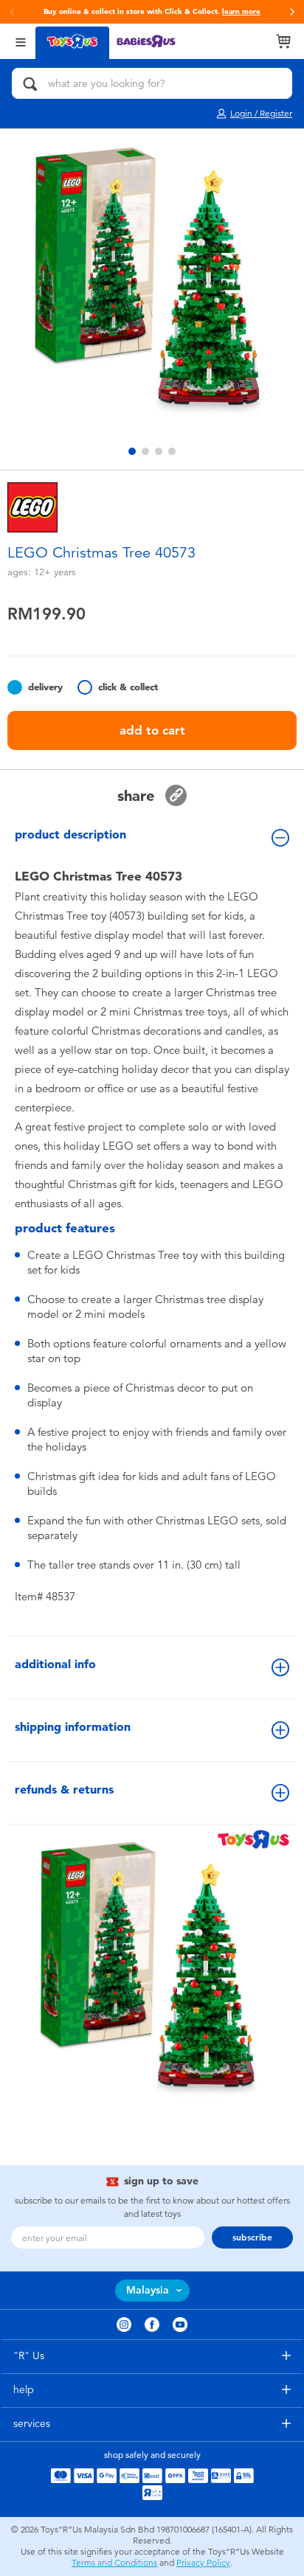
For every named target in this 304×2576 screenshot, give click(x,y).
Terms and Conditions (114, 2563)
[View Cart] (283, 41)
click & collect (128, 687)
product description (70, 834)
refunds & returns (64, 1789)
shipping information (73, 1727)
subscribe (252, 2237)
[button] (292, 12)
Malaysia (148, 2290)
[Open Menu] (21, 41)
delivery (45, 687)
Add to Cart (152, 730)
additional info (55, 1664)
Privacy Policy (203, 2563)
